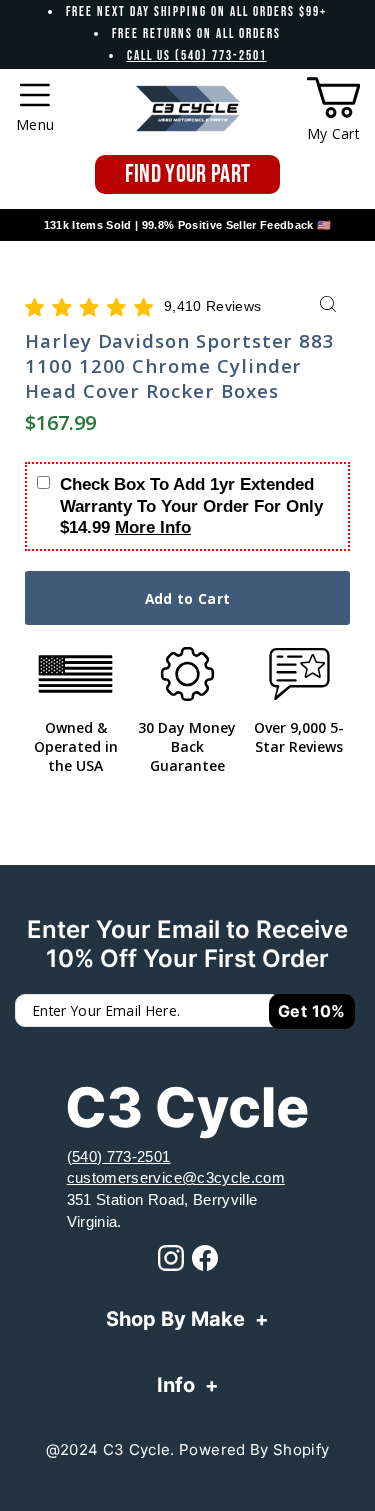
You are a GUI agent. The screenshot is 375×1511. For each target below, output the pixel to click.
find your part (188, 174)
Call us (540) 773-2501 (197, 56)
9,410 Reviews (212, 306)
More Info (153, 527)
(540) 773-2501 (119, 1156)
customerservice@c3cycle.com (176, 1177)
